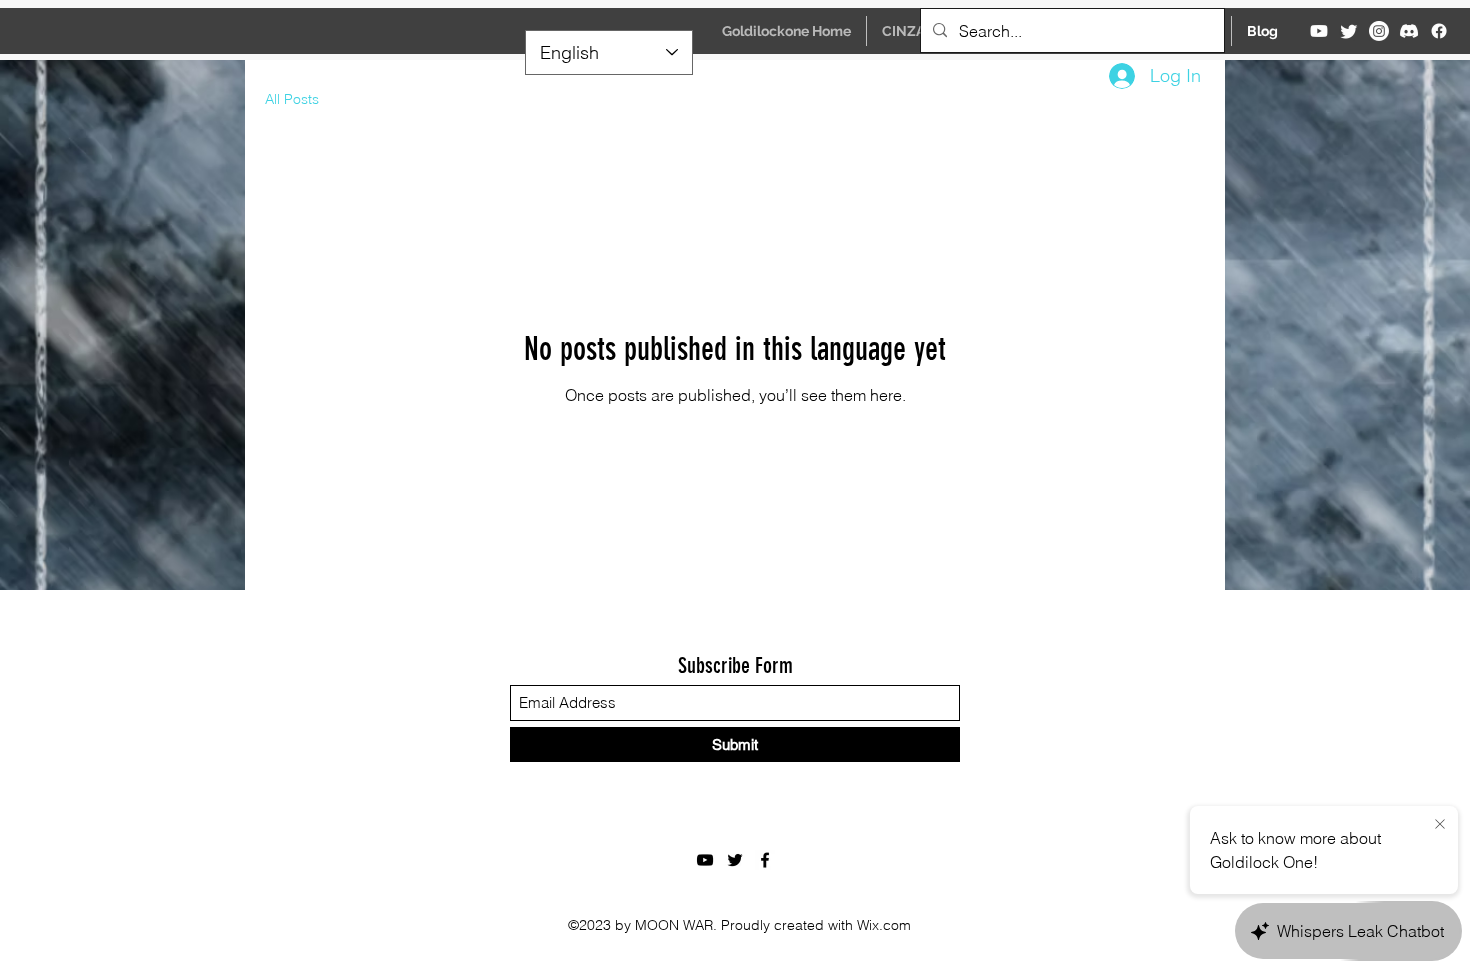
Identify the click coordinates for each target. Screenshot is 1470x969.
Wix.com (884, 925)
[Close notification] (1440, 825)
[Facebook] (1439, 31)
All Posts (292, 99)
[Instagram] (1379, 31)
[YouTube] (705, 860)
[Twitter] (1349, 31)
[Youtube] (1319, 31)
